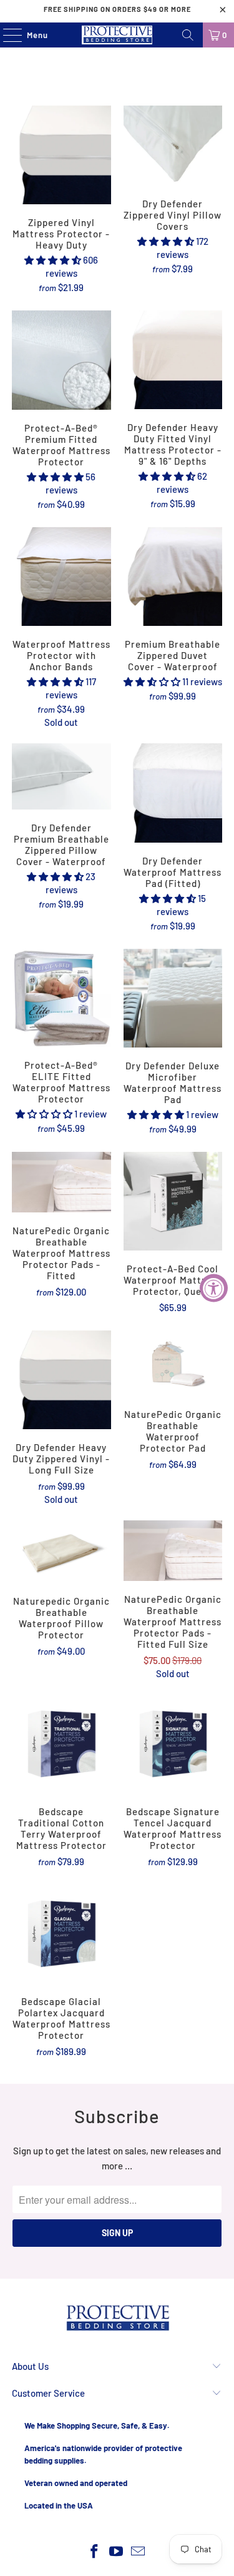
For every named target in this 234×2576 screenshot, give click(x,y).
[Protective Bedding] (117, 35)
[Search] (188, 35)
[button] (53, 260)
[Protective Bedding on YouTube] (117, 2552)
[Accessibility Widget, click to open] (214, 1288)
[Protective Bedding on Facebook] (95, 2552)
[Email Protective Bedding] (138, 2552)
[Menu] (6, 35)
